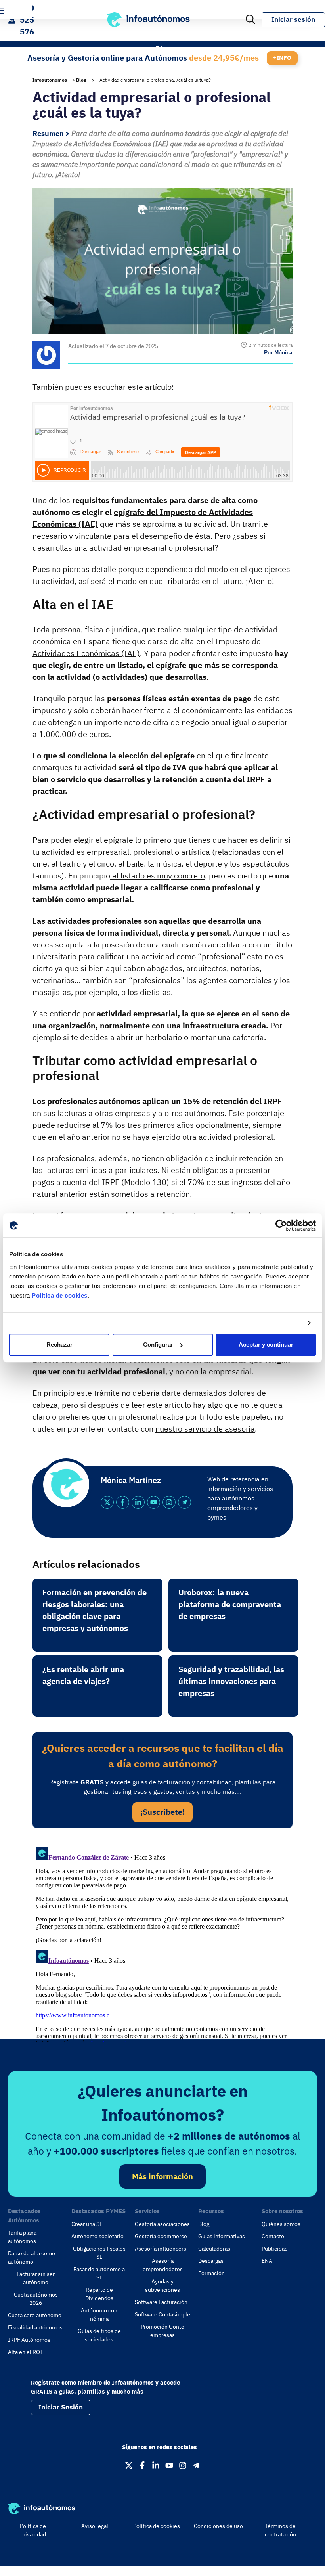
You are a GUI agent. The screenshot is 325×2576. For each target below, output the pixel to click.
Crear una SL (87, 2224)
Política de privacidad (33, 2530)
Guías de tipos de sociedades (99, 2335)
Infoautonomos (50, 80)
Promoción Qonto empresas (162, 2331)
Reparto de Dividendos (99, 2294)
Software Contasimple (162, 2314)
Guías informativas (222, 2236)
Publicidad (275, 2249)
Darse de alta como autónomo (32, 2257)
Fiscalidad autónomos (35, 2327)
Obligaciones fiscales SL (99, 2253)
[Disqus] (162, 1943)
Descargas (211, 2261)
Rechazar (59, 1344)
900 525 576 (27, 20)
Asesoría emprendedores (163, 2265)
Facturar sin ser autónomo (36, 2278)
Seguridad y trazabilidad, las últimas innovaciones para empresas (231, 1681)
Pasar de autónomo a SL (99, 2273)
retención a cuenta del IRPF (214, 779)
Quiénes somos (281, 2224)
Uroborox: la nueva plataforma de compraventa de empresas (230, 1604)
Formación (211, 2273)
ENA (267, 2261)
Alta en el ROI (25, 2352)
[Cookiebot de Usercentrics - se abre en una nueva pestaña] (281, 1225)
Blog (81, 80)
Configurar (158, 1344)
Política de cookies (60, 1295)
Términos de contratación (280, 2530)
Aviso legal (95, 2526)
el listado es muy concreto (158, 876)
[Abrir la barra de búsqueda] (250, 20)
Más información (162, 2176)
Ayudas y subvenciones (162, 2286)
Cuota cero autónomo (35, 2315)
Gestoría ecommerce (161, 2236)
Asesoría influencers (161, 2249)
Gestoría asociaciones (162, 2224)
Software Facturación (161, 2302)
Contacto (273, 2236)
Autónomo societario (97, 2236)
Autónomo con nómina (99, 2315)
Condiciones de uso (218, 2526)
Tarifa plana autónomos (22, 2237)
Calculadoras (214, 2249)
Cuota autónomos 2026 (36, 2299)
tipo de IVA (165, 767)
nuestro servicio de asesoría (205, 1429)
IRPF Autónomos (29, 2340)
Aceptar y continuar (266, 1344)
